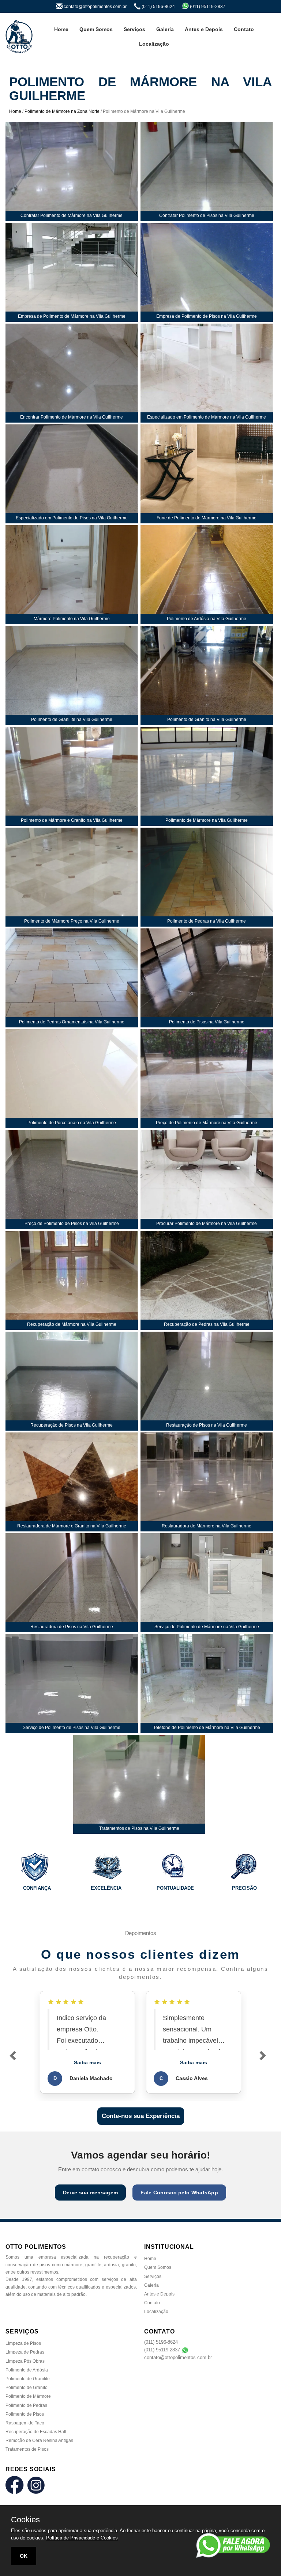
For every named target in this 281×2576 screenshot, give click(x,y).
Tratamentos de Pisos (27, 2449)
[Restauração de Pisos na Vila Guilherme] (207, 1381)
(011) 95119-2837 (163, 2350)
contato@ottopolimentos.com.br (178, 2357)
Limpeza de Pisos (23, 2343)
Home (61, 29)
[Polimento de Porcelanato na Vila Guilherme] (72, 1079)
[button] (19, 2062)
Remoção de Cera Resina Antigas (39, 2440)
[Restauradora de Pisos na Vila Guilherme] (72, 1583)
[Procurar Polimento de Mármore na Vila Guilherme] (207, 1180)
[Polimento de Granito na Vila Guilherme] (207, 676)
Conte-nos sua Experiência (141, 2116)
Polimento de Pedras (26, 2405)
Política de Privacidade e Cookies (82, 2538)
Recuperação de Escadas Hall (36, 2432)
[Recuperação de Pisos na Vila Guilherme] (72, 1381)
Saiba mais (87, 2062)
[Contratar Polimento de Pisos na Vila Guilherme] (207, 171)
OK (24, 2556)
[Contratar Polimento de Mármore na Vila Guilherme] (72, 171)
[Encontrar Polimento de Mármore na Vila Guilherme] (72, 373)
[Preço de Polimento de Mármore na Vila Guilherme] (207, 1079)
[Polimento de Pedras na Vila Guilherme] (207, 877)
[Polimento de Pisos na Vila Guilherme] (207, 978)
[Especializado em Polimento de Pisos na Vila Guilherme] (72, 474)
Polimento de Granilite (28, 2379)
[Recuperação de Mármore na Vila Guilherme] (72, 1280)
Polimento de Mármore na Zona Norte (62, 111)
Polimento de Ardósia (27, 2370)
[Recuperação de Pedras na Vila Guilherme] (207, 1280)
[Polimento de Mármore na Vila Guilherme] (207, 776)
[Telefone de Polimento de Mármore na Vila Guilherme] (207, 1684)
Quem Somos (96, 29)
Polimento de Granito (27, 2388)
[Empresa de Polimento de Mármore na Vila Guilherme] (72, 272)
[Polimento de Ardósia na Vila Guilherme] (207, 575)
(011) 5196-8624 (161, 2342)
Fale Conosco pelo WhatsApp (179, 2193)
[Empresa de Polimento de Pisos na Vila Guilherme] (207, 272)
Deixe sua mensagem (90, 2193)
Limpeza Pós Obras (25, 2361)
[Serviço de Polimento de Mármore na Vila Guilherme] (207, 1583)
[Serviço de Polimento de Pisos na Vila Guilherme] (72, 1684)
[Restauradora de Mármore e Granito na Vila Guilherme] (72, 1482)
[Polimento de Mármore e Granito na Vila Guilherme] (72, 776)
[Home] (19, 37)
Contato (244, 29)
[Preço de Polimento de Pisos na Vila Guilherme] (72, 1180)
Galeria (165, 29)
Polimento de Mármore (28, 2396)
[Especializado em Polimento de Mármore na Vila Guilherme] (207, 373)
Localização (154, 44)
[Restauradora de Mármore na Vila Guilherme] (207, 1482)
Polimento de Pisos (25, 2414)
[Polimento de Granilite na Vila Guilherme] (72, 676)
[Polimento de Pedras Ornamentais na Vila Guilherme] (72, 978)
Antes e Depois (204, 29)
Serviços (134, 29)
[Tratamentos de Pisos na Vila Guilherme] (139, 1784)
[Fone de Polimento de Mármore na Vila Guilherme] (207, 474)
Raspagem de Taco (25, 2423)
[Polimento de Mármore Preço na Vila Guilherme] (72, 877)
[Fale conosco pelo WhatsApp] (233, 2545)
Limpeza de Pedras (25, 2352)
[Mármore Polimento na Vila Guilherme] (72, 575)
